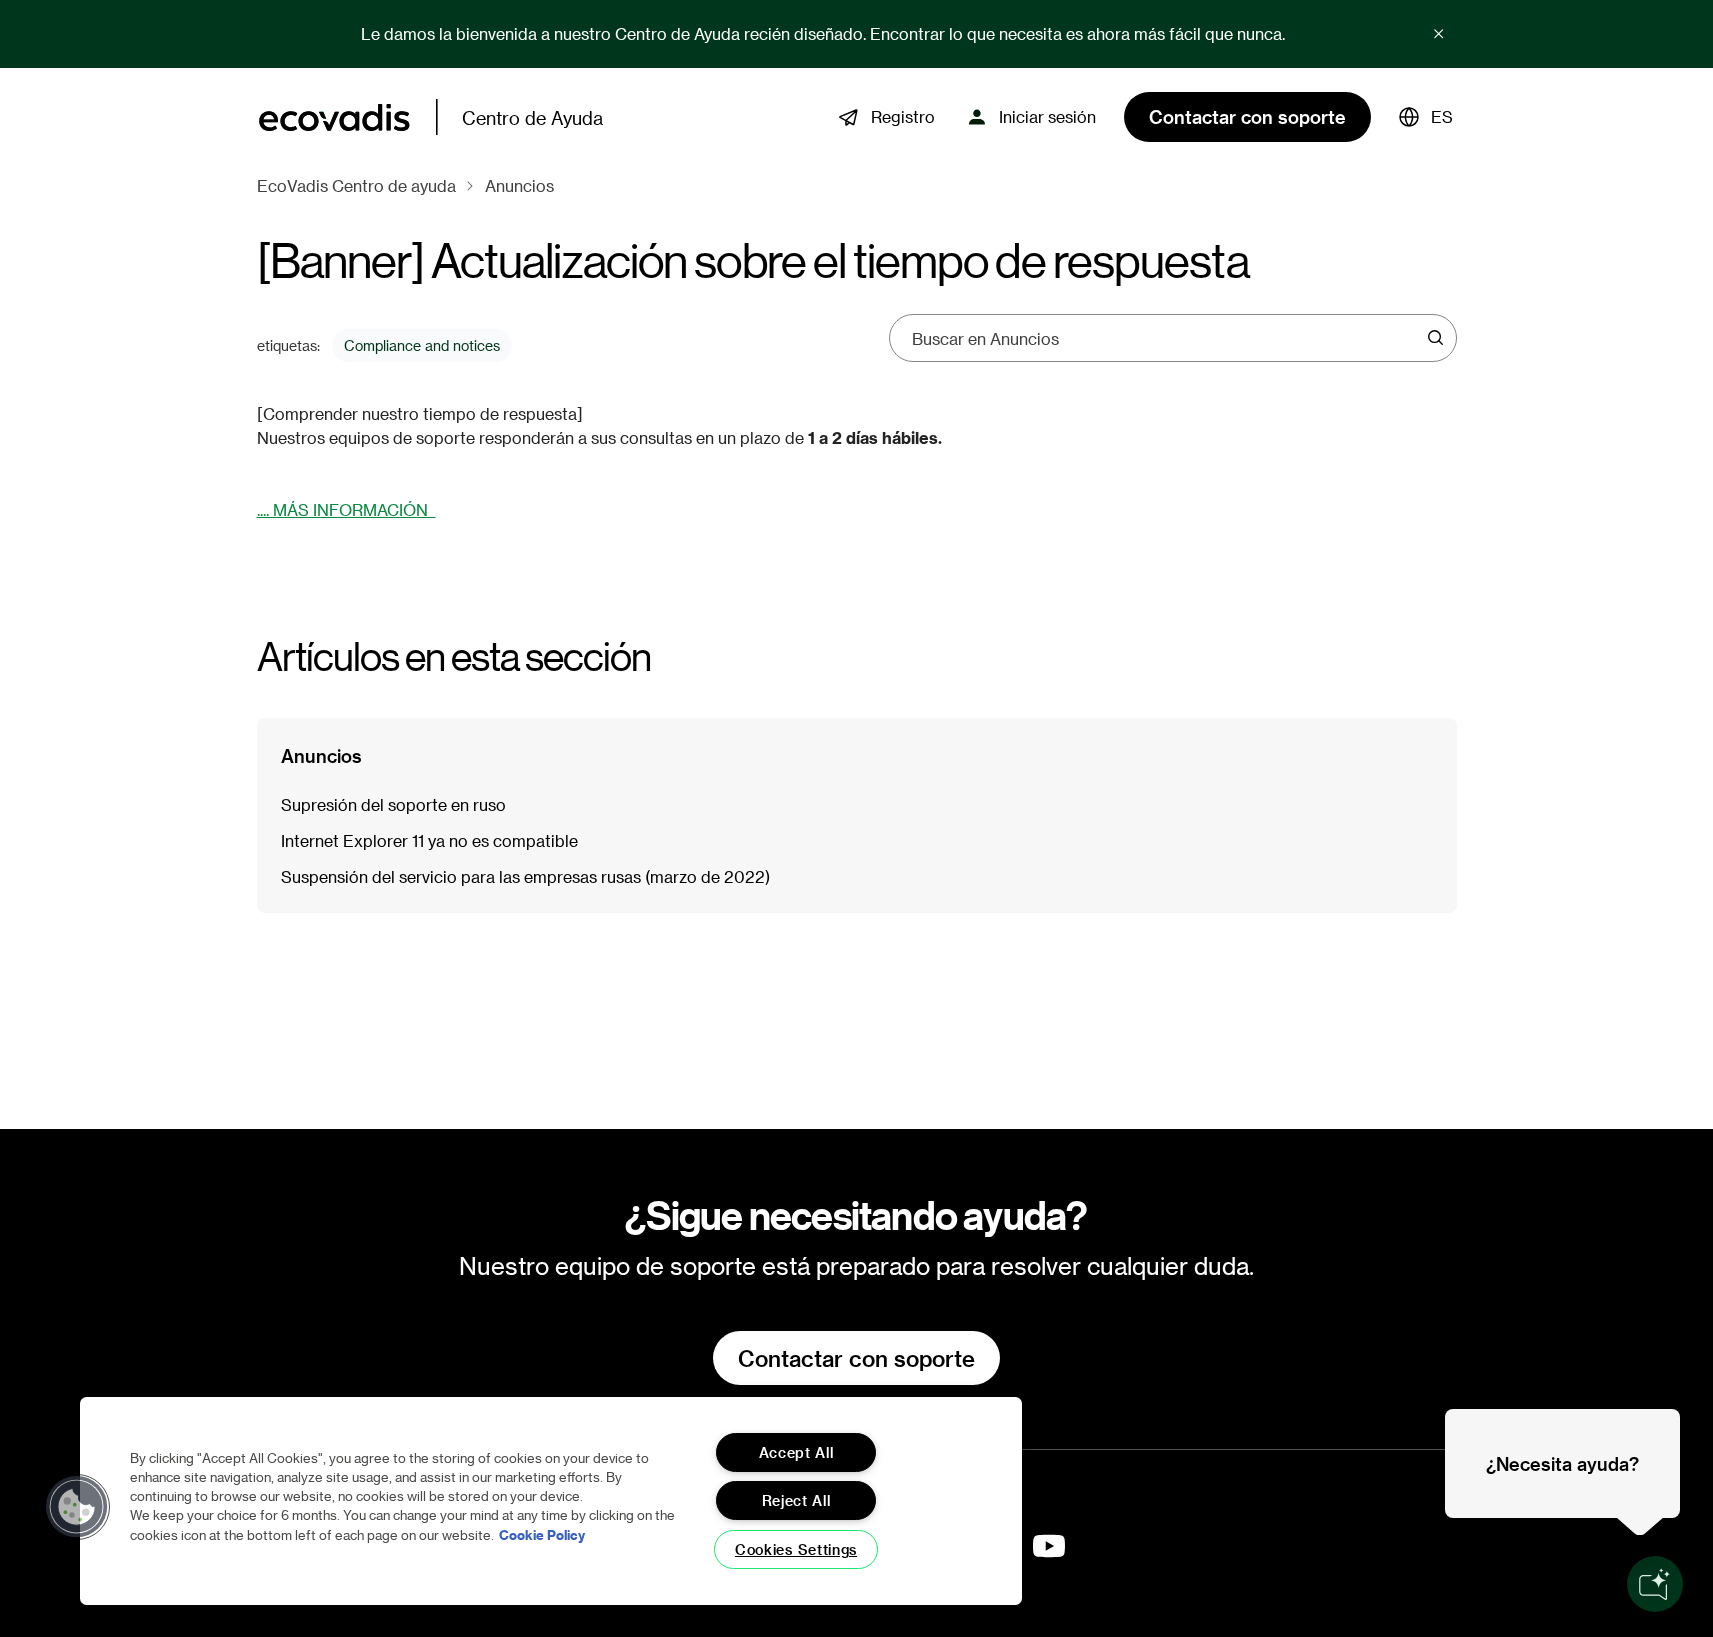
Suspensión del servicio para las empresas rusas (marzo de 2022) (525, 876)
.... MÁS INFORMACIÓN (346, 509)
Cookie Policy (542, 1534)
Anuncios (519, 185)
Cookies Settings (796, 1549)
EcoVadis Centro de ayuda (356, 185)
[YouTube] (1049, 1546)
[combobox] (1166, 338)
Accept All (796, 1452)
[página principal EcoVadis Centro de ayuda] (334, 117)
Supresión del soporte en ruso (393, 804)
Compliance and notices (422, 345)
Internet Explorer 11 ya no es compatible (429, 840)
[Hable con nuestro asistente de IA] (1655, 1584)
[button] (1426, 117)
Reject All (796, 1500)
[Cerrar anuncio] (1439, 34)
